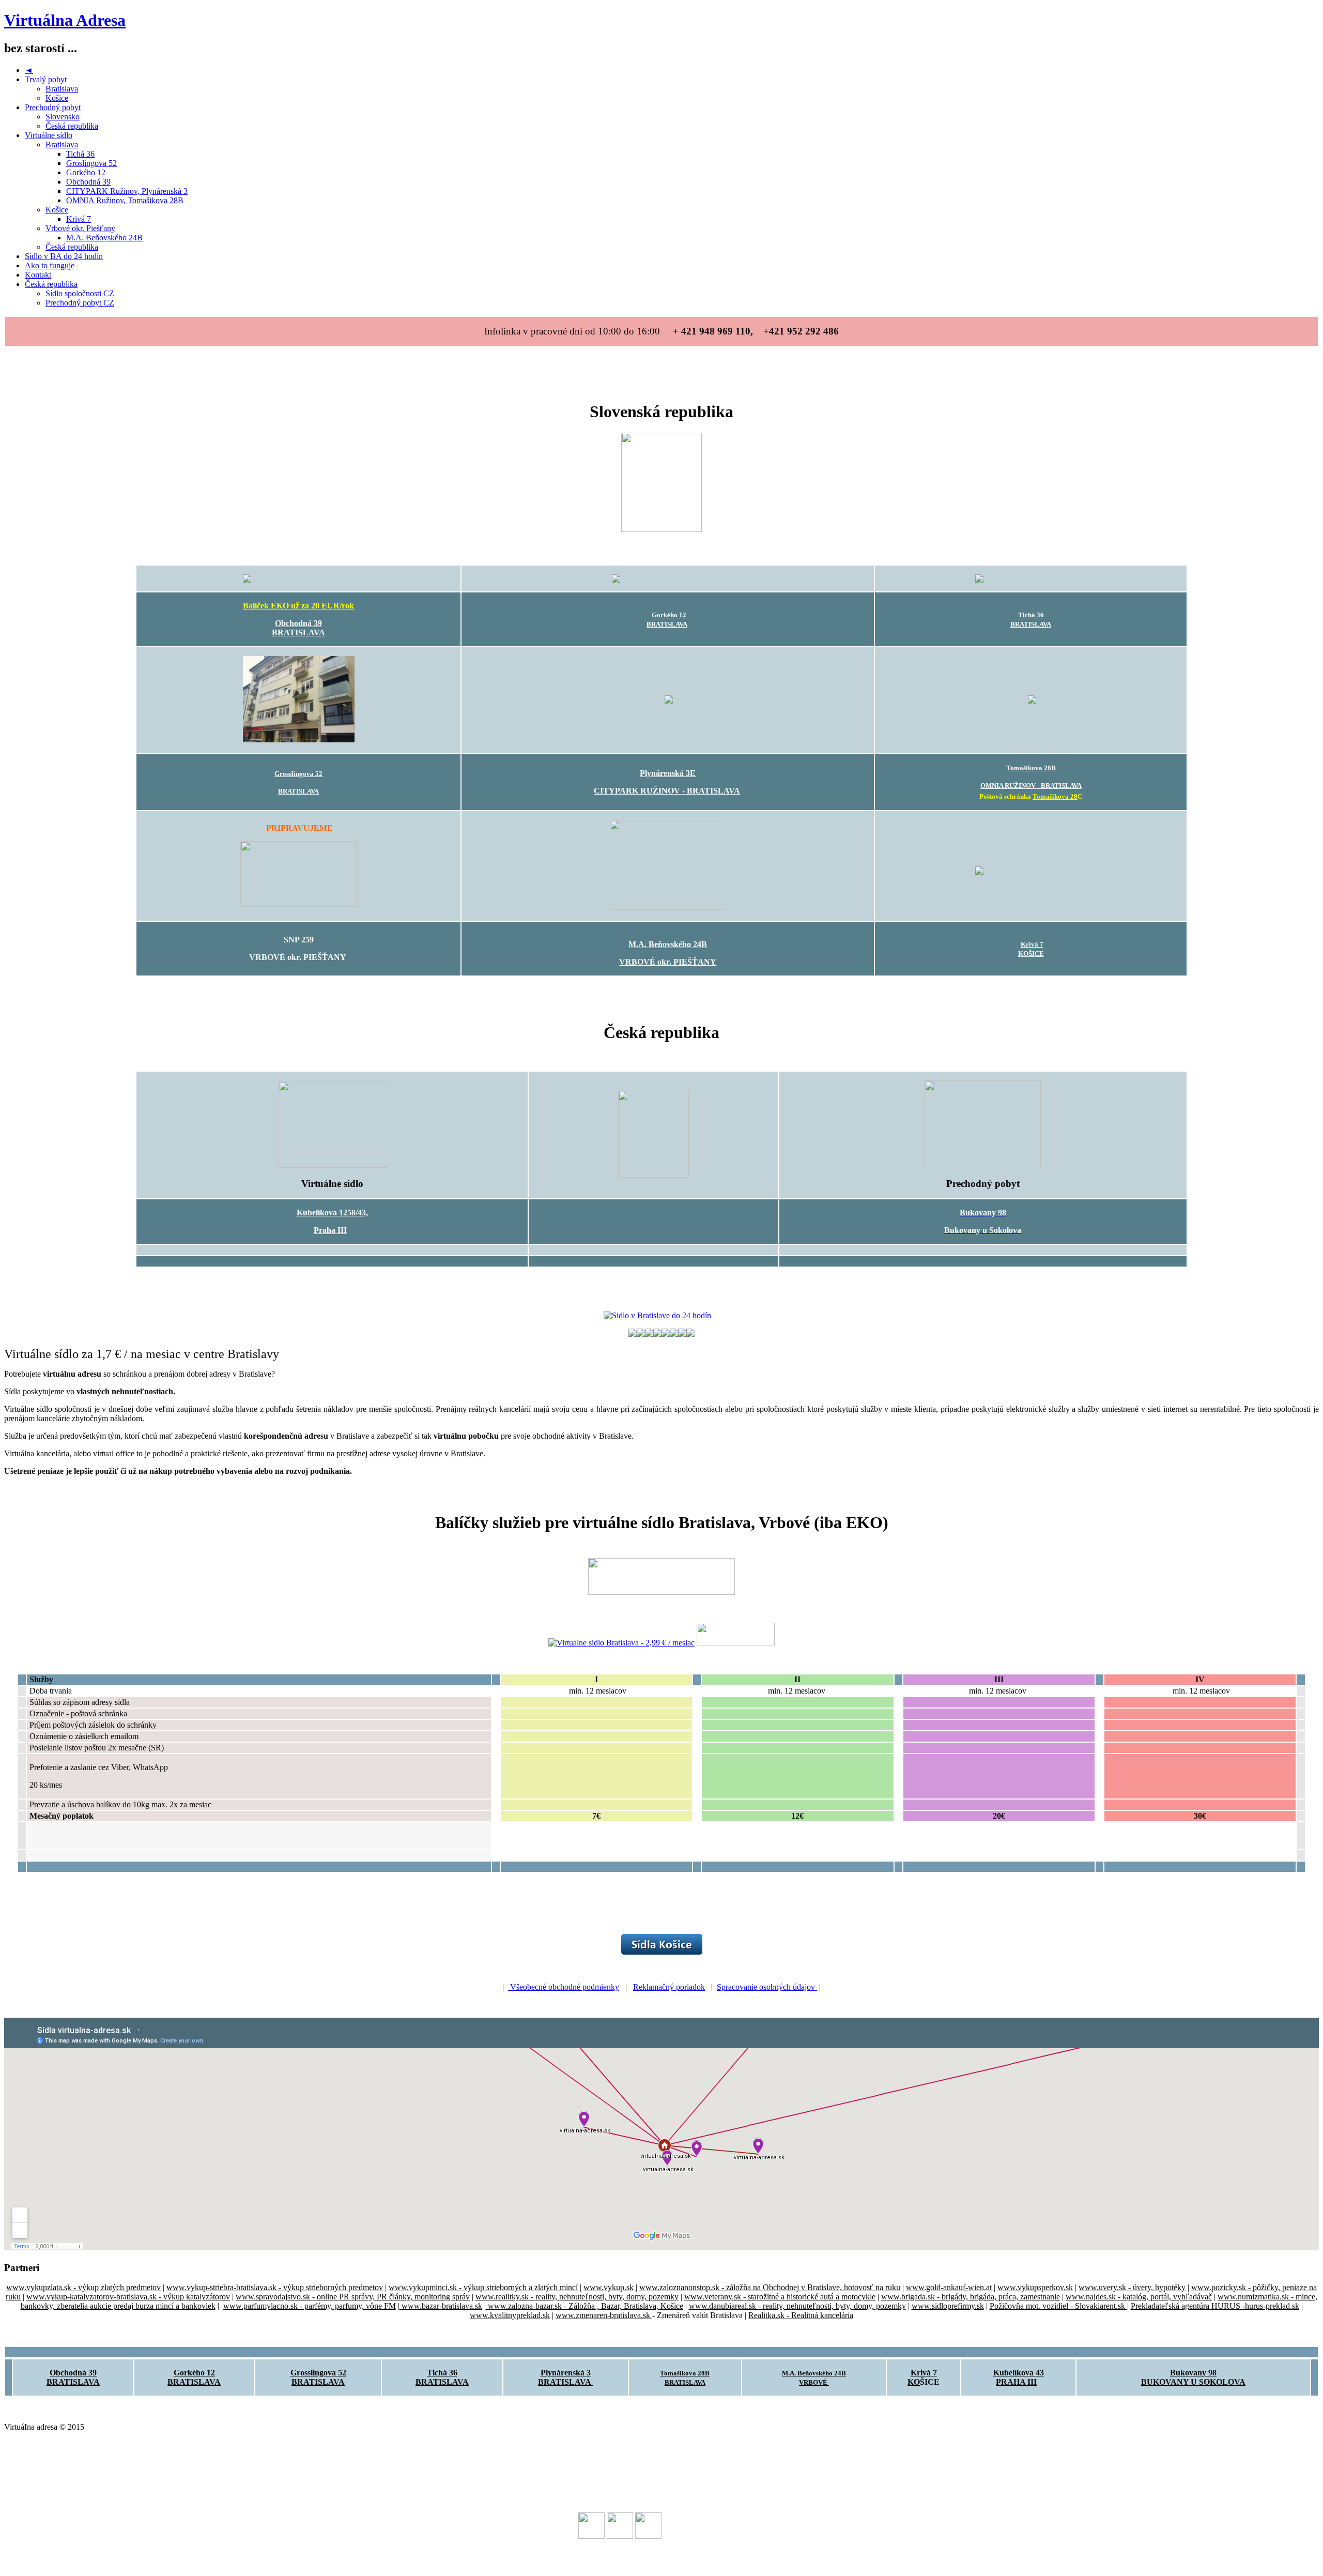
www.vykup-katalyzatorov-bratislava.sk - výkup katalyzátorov (128, 2297)
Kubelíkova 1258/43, (332, 1213)
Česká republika (72, 126)
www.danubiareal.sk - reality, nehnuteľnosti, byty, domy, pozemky (797, 2306)
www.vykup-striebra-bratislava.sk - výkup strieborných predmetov (275, 2287)
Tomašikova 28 (1055, 796)
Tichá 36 (80, 154)
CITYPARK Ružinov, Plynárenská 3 (127, 191)
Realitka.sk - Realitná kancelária (801, 2315)
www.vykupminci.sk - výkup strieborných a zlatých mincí (483, 2287)
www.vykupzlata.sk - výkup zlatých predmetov (83, 2287)
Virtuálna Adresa (65, 20)
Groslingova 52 (91, 163)
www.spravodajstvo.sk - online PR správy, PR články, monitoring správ (353, 2297)
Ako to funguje (50, 265)
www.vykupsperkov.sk (1035, 2287)
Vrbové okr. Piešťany (80, 228)
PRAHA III (1016, 2382)
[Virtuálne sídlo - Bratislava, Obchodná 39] (298, 578)
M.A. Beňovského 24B (104, 238)
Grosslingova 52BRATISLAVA (318, 2377)
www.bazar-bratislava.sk (441, 2306)
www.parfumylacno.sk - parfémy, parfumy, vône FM (310, 2306)
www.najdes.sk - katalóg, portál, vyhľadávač (1139, 2297)
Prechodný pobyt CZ (80, 303)
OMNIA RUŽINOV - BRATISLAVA (1031, 786)
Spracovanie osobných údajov (767, 1987)
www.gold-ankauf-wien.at (949, 2287)
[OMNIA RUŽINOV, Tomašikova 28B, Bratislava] (1032, 701)
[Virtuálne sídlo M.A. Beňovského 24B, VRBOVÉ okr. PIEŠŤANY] (668, 907)
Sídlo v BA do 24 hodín (64, 256)
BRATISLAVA (298, 632)
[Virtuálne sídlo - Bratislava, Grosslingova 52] (299, 740)
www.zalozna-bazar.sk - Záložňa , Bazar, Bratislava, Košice (584, 2306)
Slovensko (63, 117)
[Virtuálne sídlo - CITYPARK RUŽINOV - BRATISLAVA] (669, 701)
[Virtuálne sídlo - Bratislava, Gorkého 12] (668, 578)
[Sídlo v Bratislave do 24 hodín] (657, 1315)
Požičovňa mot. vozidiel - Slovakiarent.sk (1058, 2306)
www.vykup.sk (610, 2287)
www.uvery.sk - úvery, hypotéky (1132, 2287)
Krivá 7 (79, 219)
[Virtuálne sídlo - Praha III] (333, 1165)
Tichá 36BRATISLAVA (442, 2377)
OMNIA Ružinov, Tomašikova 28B (125, 200)
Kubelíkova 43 (1019, 2373)
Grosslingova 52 (298, 774)
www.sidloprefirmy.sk (948, 2306)
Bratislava (62, 89)
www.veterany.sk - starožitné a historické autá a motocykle (780, 2297)
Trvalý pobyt (46, 79)
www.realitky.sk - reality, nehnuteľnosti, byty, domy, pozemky (577, 2297)
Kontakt (38, 275)
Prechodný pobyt (53, 107)
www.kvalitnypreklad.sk (510, 2315)
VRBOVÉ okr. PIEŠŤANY (668, 962)
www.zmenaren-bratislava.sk (604, 2315)
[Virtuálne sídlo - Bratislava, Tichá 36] (1030, 578)
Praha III (330, 1230)
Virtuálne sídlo (49, 135)
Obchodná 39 (88, 182)
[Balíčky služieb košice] (662, 1952)
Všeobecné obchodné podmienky (564, 1987)
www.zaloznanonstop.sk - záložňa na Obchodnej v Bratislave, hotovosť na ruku (770, 2287)
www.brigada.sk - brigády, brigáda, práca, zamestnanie (971, 2297)
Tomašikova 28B (1031, 768)
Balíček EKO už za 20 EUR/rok (298, 606)
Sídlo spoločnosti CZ (80, 293)
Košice (57, 98)
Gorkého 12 (86, 172)
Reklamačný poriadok (669, 1987)
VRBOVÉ (814, 2382)
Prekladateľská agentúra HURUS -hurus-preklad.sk (1215, 2306)
